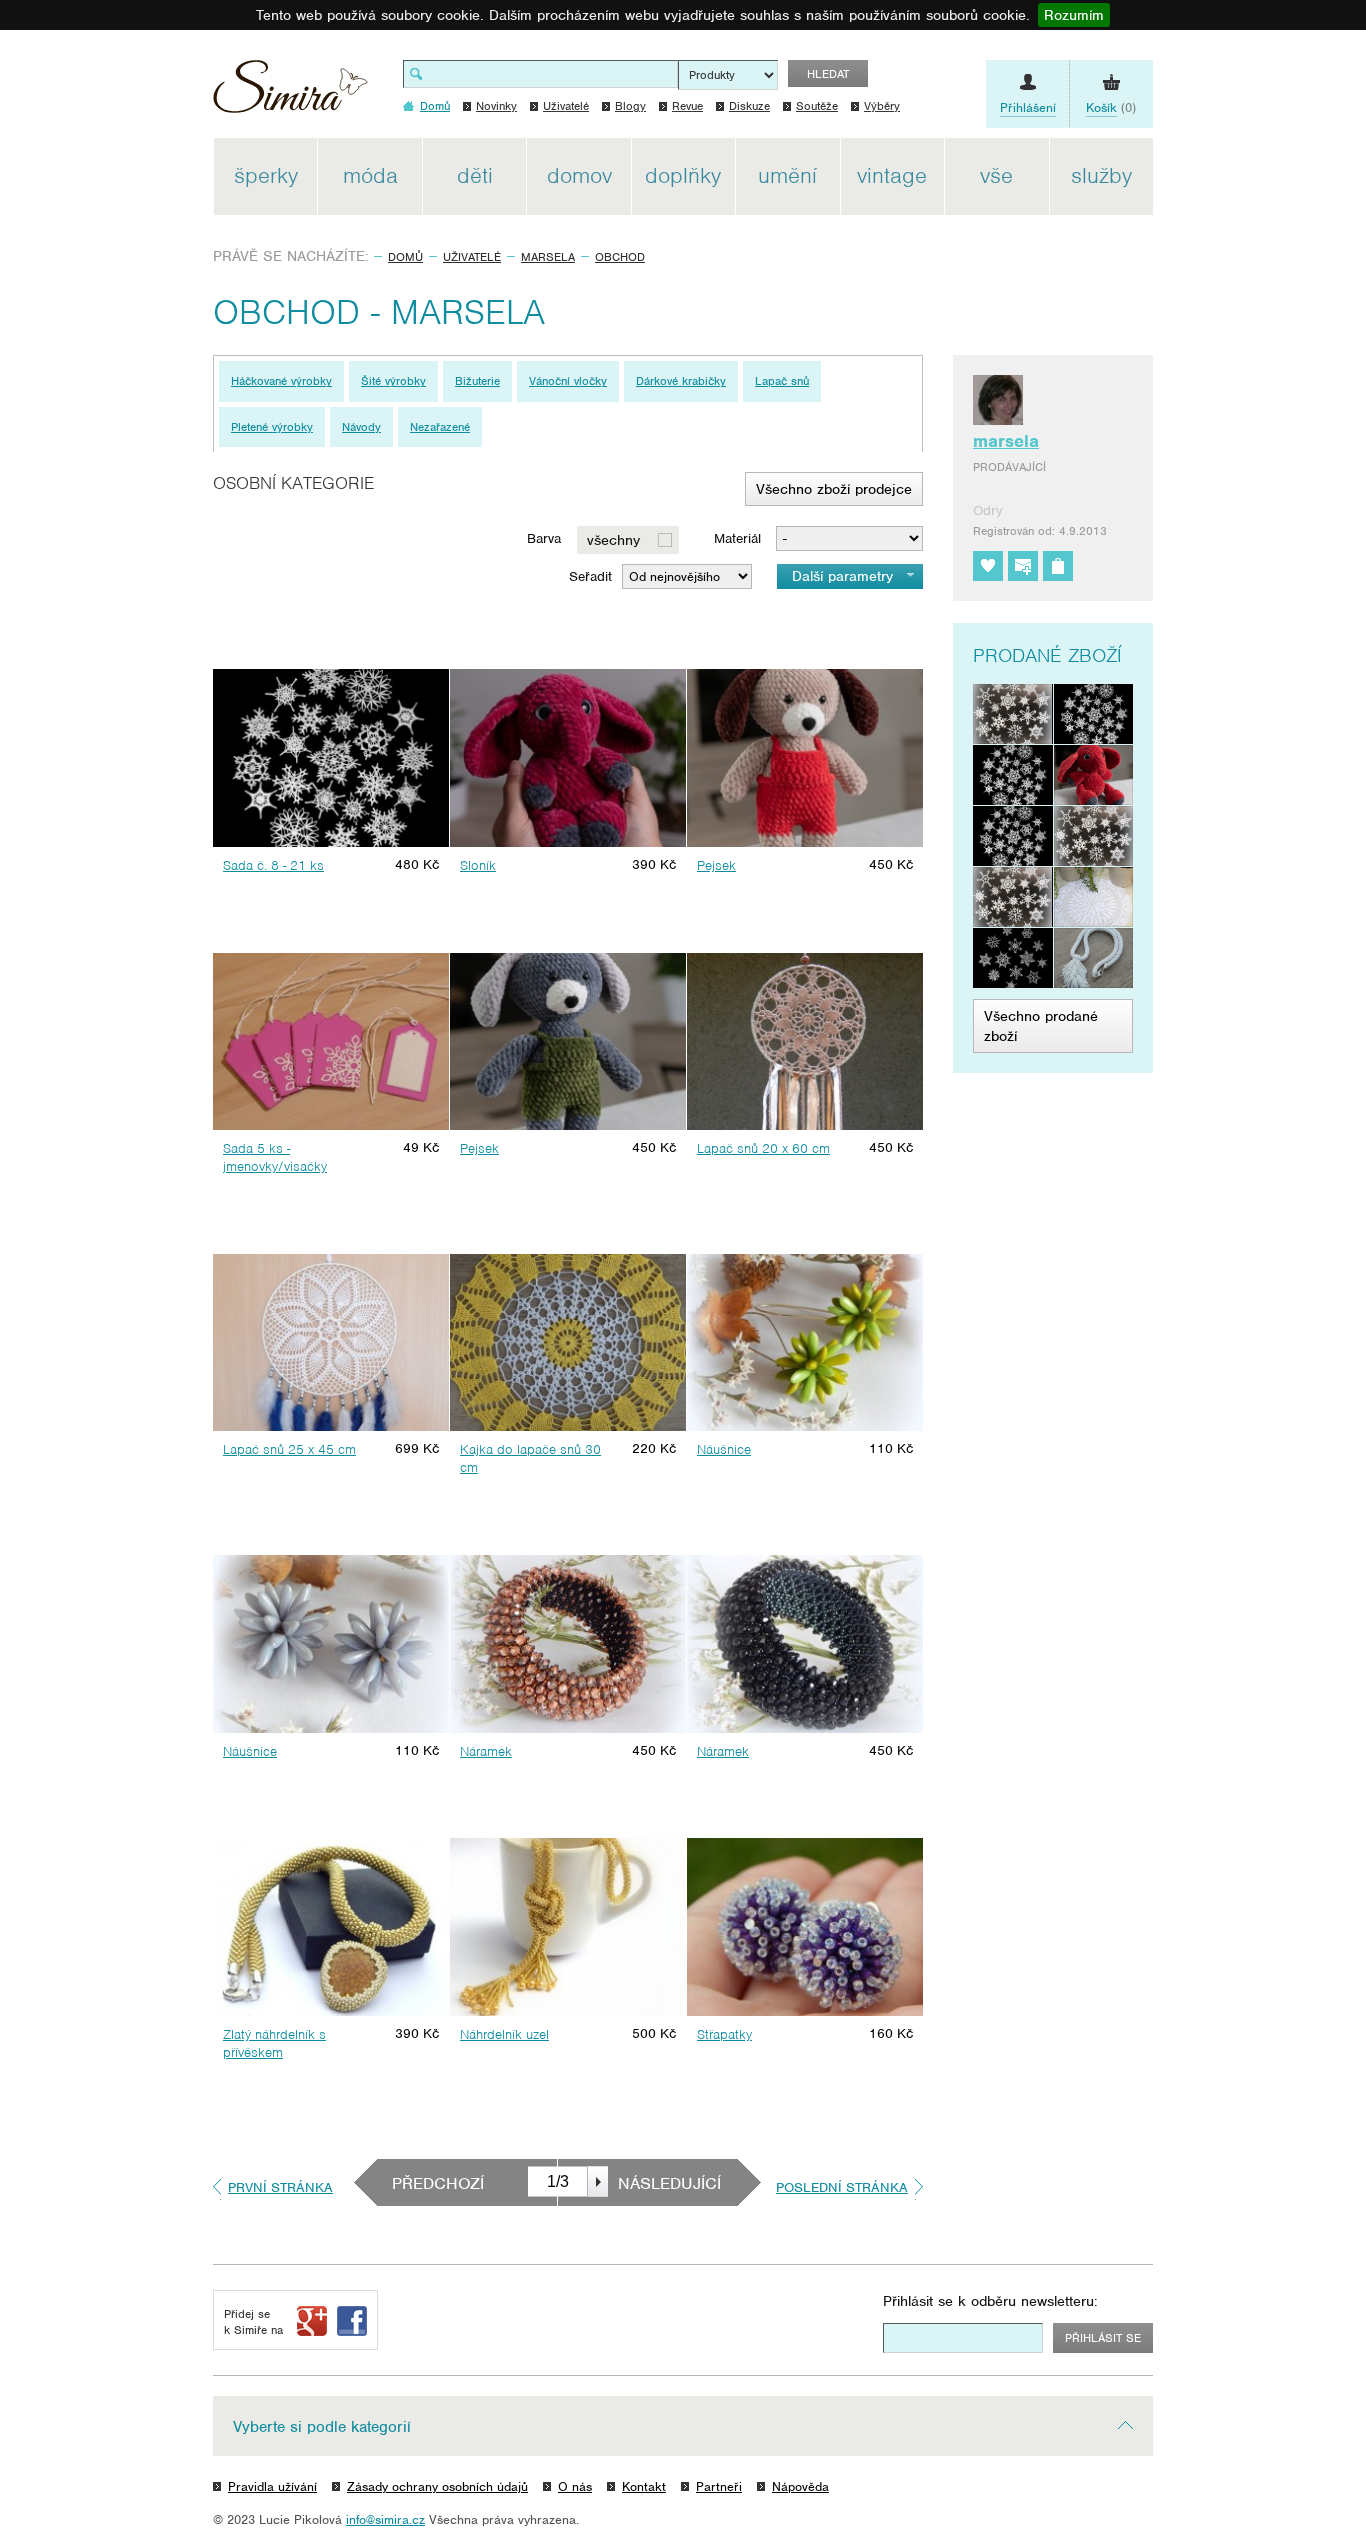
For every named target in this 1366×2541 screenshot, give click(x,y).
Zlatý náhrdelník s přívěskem (274, 2043)
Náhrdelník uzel (504, 2034)
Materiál (737, 538)
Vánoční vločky (568, 381)
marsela (548, 257)
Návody (361, 427)
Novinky (496, 106)
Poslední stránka (842, 2187)
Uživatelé (566, 106)
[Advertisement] (1248, 438)
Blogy (630, 106)
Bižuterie (477, 381)
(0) (1111, 107)
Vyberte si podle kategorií (322, 2427)
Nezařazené (440, 427)
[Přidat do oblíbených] (988, 566)
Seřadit (590, 576)
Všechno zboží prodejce (834, 489)
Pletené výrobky (272, 427)
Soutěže (817, 106)
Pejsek (716, 865)
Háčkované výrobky (281, 381)
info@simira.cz (385, 2519)
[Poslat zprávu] (1023, 566)
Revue (687, 106)
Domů (405, 257)
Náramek (486, 1751)
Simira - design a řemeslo (290, 93)
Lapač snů (782, 381)
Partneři (719, 2486)
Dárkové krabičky (681, 381)
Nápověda (800, 2486)
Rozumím (1074, 15)
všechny (613, 540)
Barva (544, 538)
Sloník (478, 865)
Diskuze (749, 106)
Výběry (882, 106)
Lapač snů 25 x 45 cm (289, 1449)
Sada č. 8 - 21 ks (273, 865)
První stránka (280, 2187)
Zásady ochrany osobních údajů (437, 2486)
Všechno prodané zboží (1041, 1026)
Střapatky (724, 2034)
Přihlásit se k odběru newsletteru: (990, 2301)
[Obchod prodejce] (1058, 566)
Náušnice (724, 1449)
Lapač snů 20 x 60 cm (763, 1148)
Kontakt (644, 2486)
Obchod (620, 257)
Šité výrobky (393, 381)
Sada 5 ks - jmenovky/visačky (275, 1157)
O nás (575, 2486)
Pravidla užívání (272, 2486)
